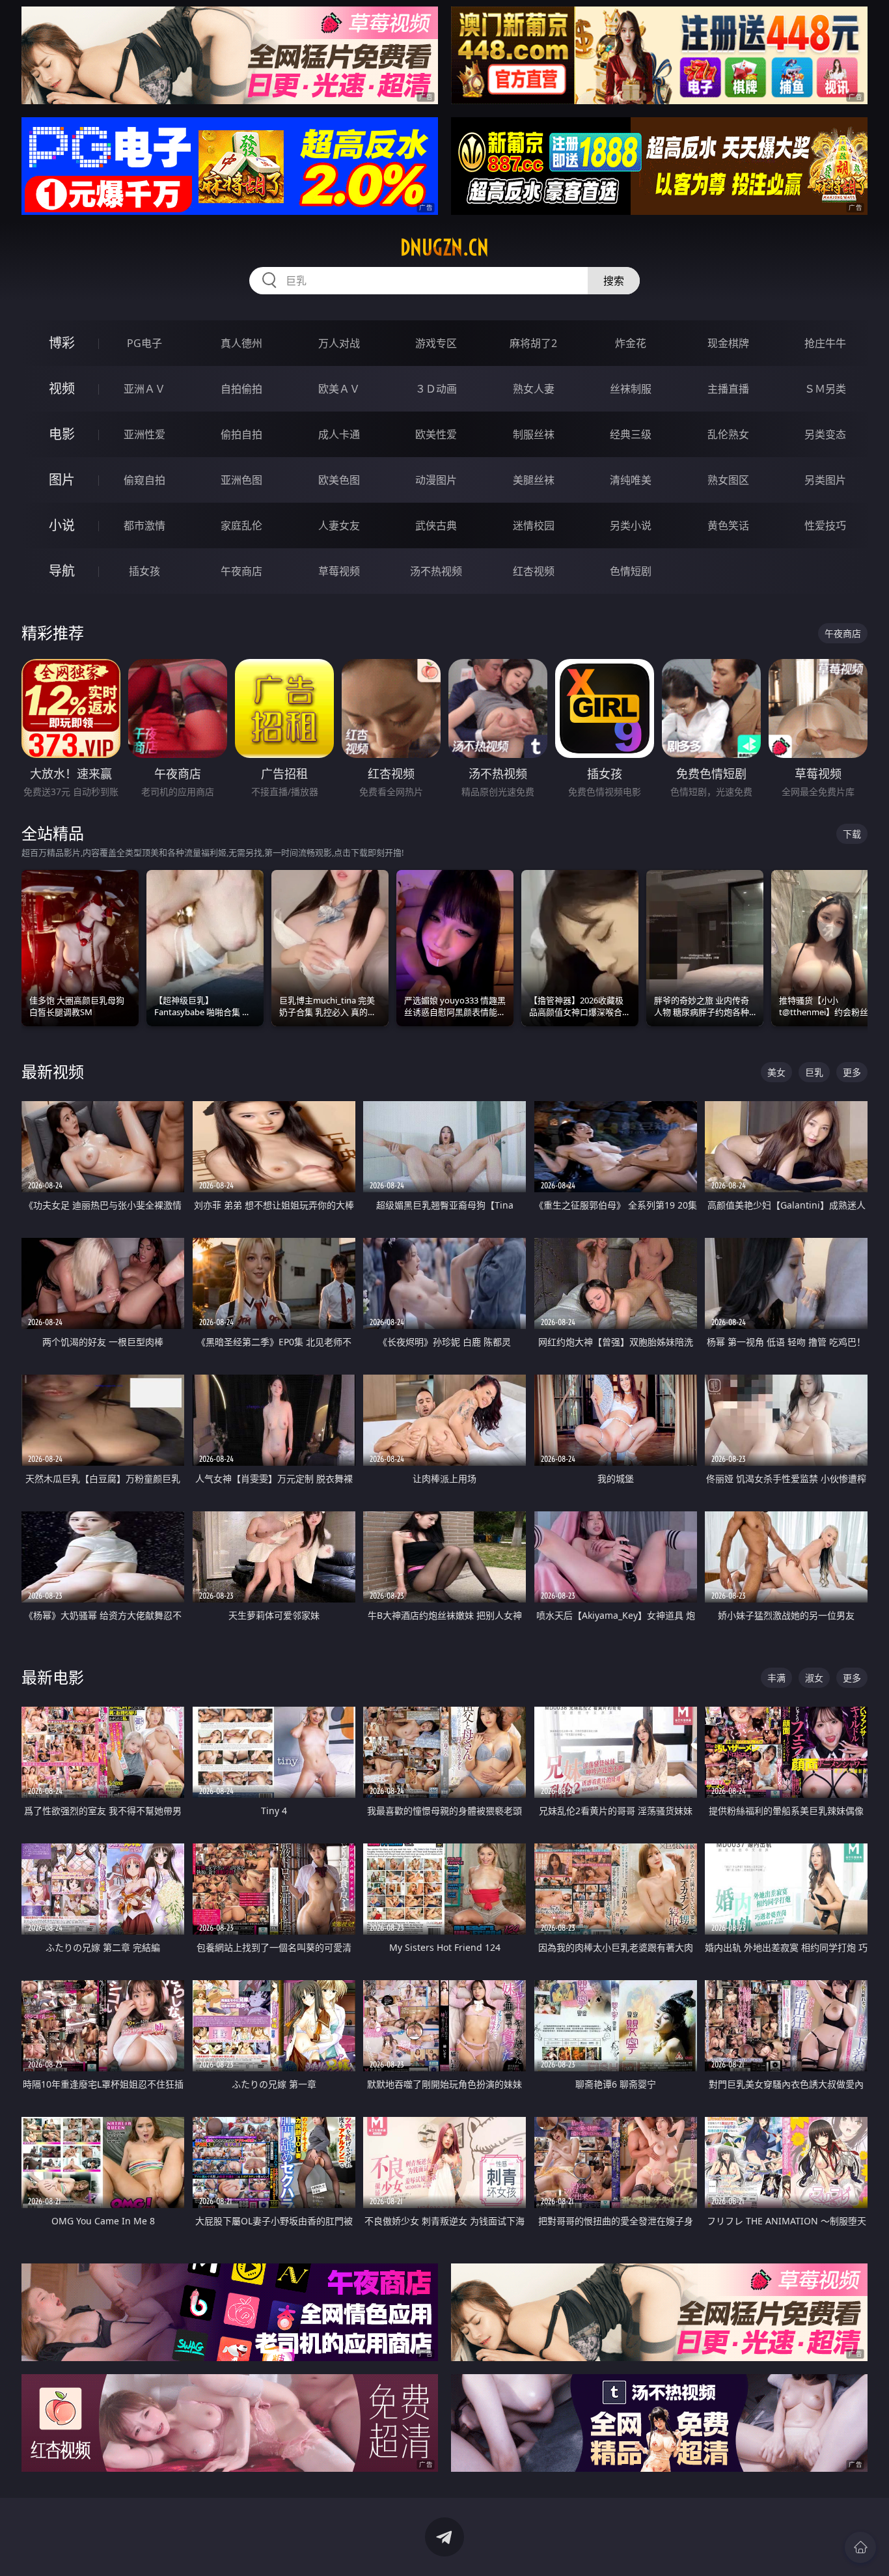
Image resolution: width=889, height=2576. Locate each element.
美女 (776, 1072)
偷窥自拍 (144, 480)
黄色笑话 (728, 525)
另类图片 (825, 480)
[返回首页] (860, 2547)
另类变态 (825, 434)
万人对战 (339, 343)
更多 (852, 1072)
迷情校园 (534, 525)
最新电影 (53, 1677)
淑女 (814, 1678)
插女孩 (144, 571)
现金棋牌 (728, 343)
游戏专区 (436, 343)
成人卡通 (339, 434)
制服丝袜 (534, 434)
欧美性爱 (436, 434)
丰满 (776, 1678)
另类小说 (631, 525)
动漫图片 (436, 480)
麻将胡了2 (533, 343)
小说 (62, 525)
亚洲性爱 (144, 434)
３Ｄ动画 (436, 389)
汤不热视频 (436, 571)
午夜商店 (241, 571)
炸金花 (631, 343)
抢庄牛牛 (825, 343)
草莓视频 (339, 571)
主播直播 (728, 389)
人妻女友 (339, 525)
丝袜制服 (631, 389)
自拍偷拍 (241, 389)
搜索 (614, 281)
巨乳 (814, 1072)
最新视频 (53, 1071)
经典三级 (631, 434)
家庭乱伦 (241, 525)
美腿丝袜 (534, 480)
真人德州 (241, 343)
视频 (62, 388)
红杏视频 (534, 571)
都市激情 (144, 525)
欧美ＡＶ (339, 389)
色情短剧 (631, 571)
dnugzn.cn (444, 247)
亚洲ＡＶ (144, 389)
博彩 (62, 343)
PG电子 (144, 343)
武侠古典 (436, 525)
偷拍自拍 (241, 434)
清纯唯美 (631, 480)
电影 (62, 434)
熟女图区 (728, 480)
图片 (62, 480)
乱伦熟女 (728, 434)
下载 (852, 834)
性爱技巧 (825, 525)
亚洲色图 (241, 480)
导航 (62, 571)
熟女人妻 (534, 389)
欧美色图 (339, 480)
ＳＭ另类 (825, 389)
